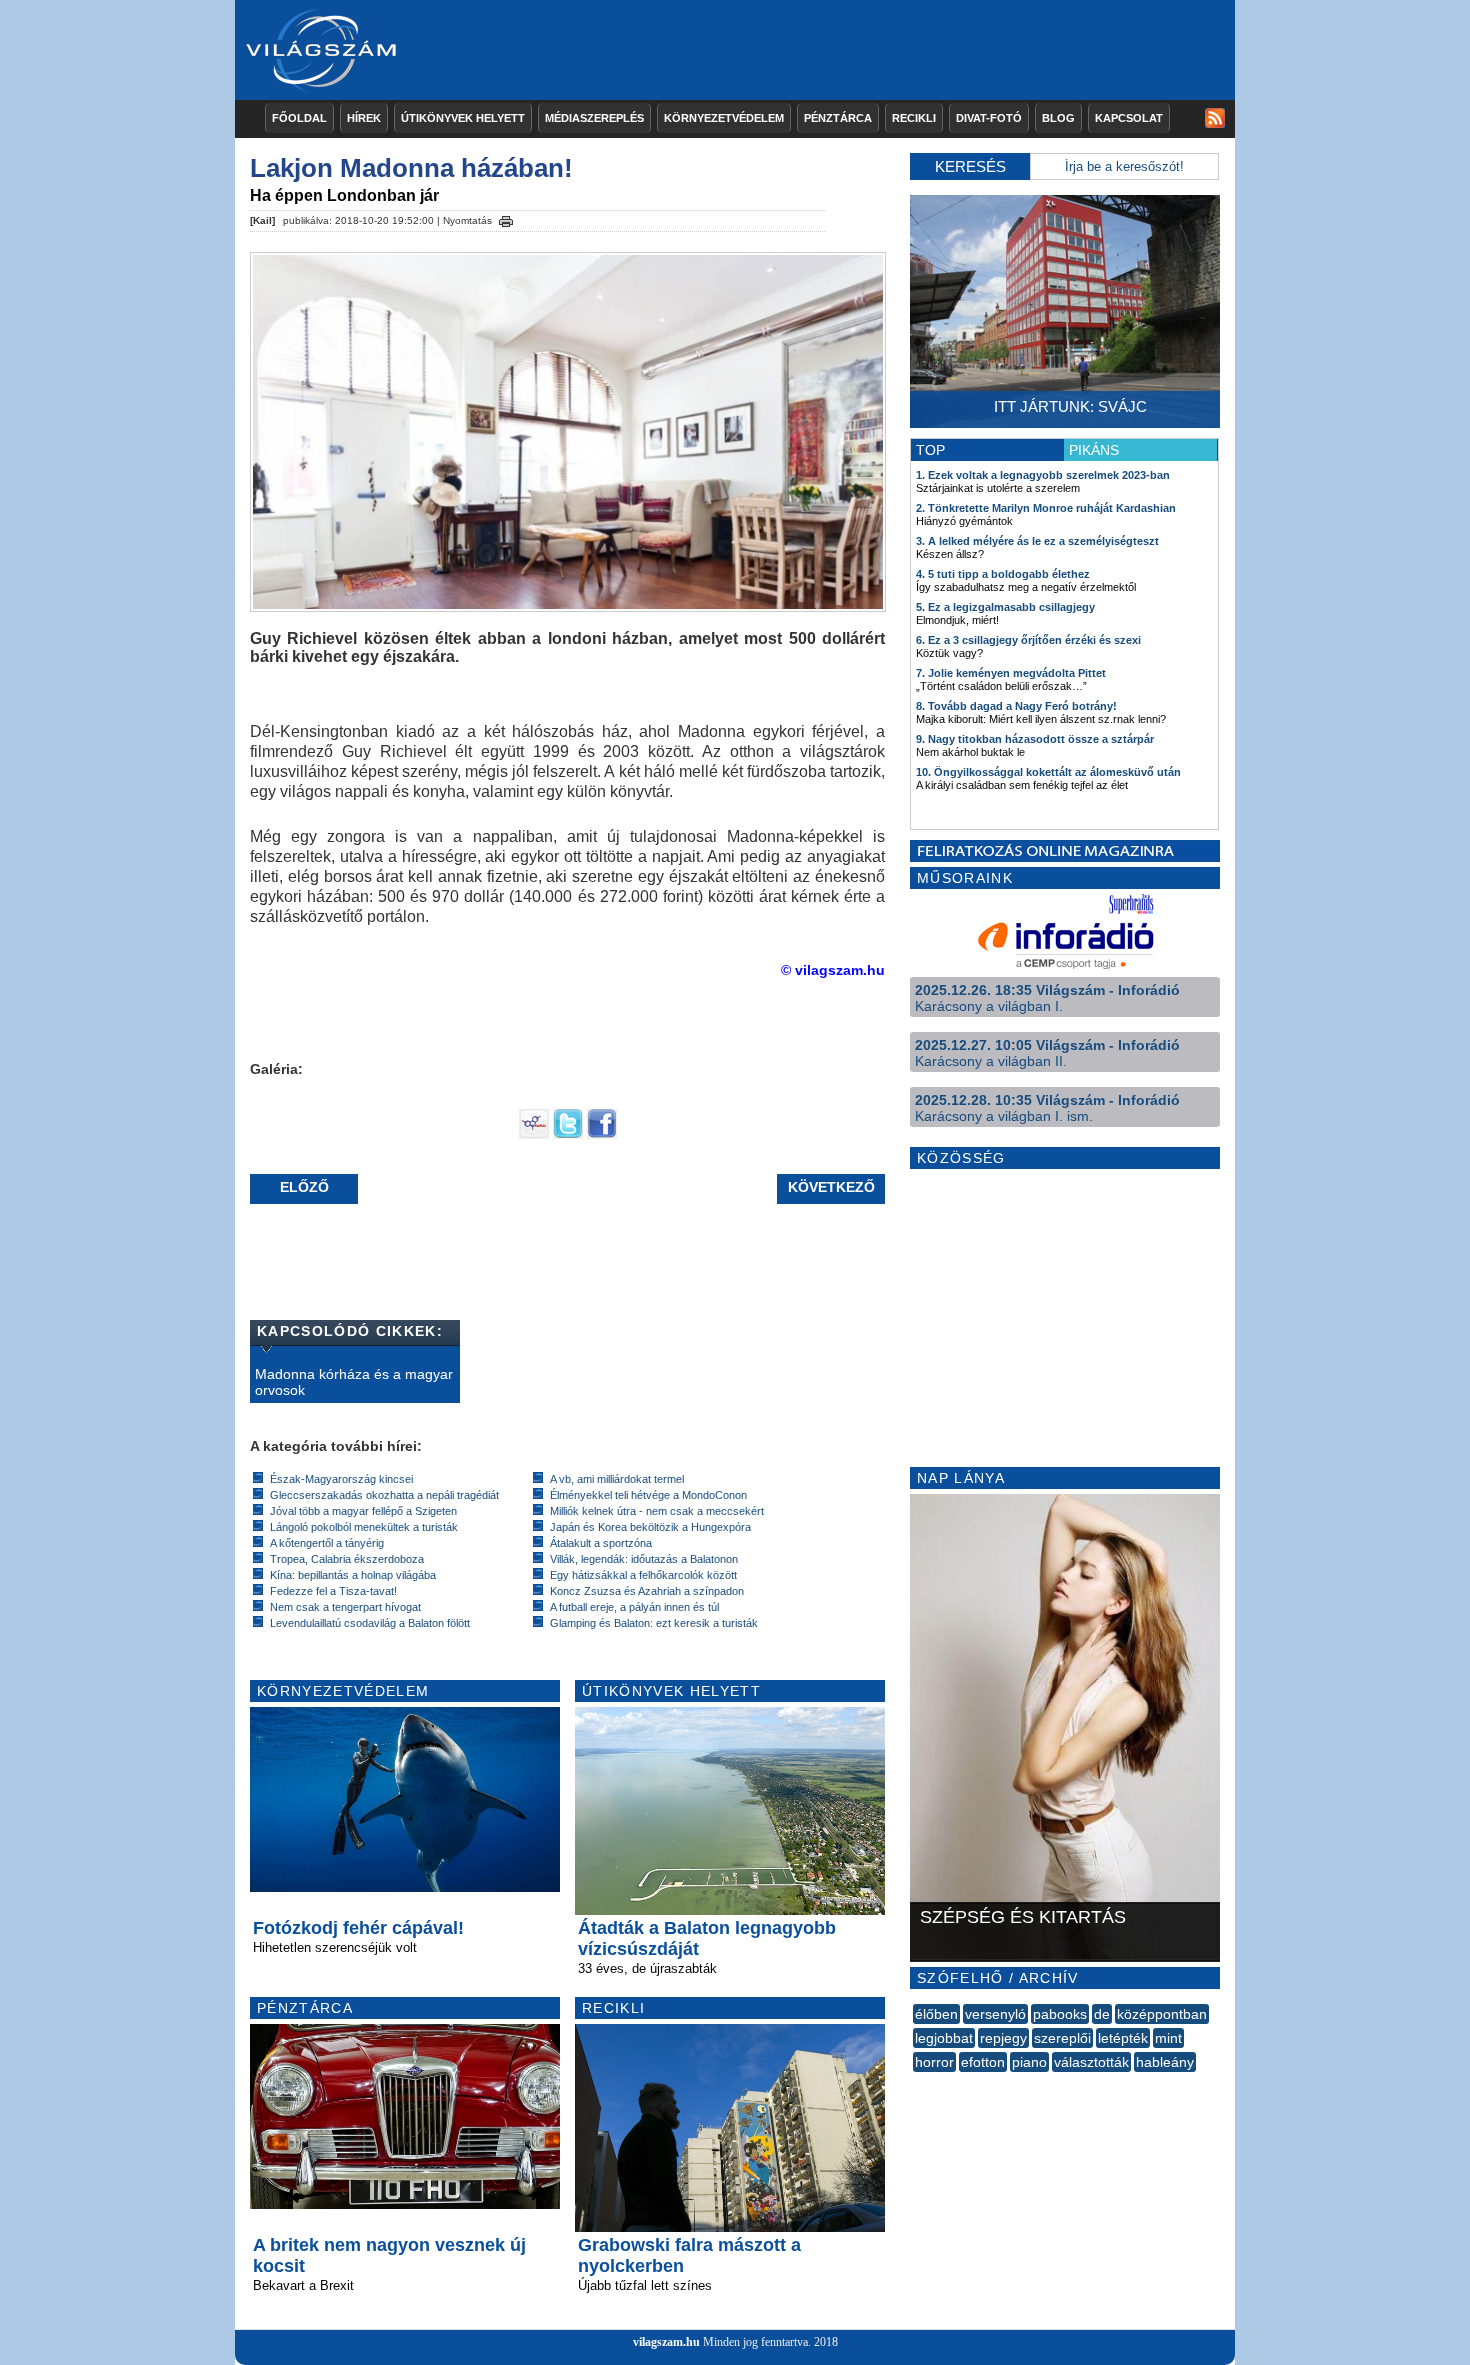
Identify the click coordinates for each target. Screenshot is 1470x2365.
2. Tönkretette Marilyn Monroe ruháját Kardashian (1046, 508)
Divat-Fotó (989, 118)
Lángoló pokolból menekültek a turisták (364, 1527)
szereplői (1062, 2038)
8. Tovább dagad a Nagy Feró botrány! (1016, 706)
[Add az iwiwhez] (534, 1134)
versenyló (995, 2014)
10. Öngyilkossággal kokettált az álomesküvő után (1048, 772)
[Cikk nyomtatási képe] (506, 218)
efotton (983, 2062)
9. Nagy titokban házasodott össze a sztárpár (1035, 739)
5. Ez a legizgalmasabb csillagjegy (1005, 607)
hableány (1165, 2062)
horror (934, 2062)
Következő (831, 1187)
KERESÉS (970, 166)
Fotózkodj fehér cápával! (358, 1928)
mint (1168, 2038)
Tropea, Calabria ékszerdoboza (347, 1559)
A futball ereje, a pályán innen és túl (634, 1607)
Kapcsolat (1129, 118)
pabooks (1060, 2014)
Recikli (914, 118)
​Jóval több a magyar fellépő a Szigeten (363, 1511)
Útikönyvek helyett (463, 118)
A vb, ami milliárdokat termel (617, 1479)
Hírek (364, 118)
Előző (304, 1187)
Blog (1058, 118)
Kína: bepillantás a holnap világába (353, 1575)
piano (1029, 2062)
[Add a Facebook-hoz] (602, 1134)
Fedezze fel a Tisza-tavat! (333, 1591)
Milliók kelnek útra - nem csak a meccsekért (657, 1511)
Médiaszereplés (594, 118)
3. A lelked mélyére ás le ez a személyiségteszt (1037, 541)
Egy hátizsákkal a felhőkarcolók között (643, 1575)
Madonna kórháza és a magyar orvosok (354, 1382)
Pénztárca (838, 118)
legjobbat (944, 2038)
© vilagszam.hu (833, 970)
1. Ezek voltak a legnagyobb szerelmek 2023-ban (1043, 475)
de (1102, 2014)
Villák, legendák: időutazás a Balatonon (644, 1559)
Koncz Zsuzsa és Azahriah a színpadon (647, 1591)
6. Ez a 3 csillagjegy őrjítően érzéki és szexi (1028, 640)
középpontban (1162, 2014)
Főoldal (299, 118)
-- (915, 2084)
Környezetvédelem (724, 118)
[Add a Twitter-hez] (568, 1134)
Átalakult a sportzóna (601, 1543)
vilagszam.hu (666, 2342)
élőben (936, 2014)
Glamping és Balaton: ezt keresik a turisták (654, 1623)
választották (1091, 2062)
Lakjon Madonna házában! (411, 168)
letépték (1123, 2038)
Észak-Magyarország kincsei (341, 1479)
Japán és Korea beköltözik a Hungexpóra (650, 1527)
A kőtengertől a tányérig (327, 1543)
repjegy (1003, 2038)
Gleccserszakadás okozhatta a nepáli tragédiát (384, 1495)
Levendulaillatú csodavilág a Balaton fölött (370, 1623)
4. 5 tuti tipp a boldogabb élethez (1003, 574)
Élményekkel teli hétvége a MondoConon (648, 1495)
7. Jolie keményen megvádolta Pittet (1011, 673)
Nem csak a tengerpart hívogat (345, 1607)
